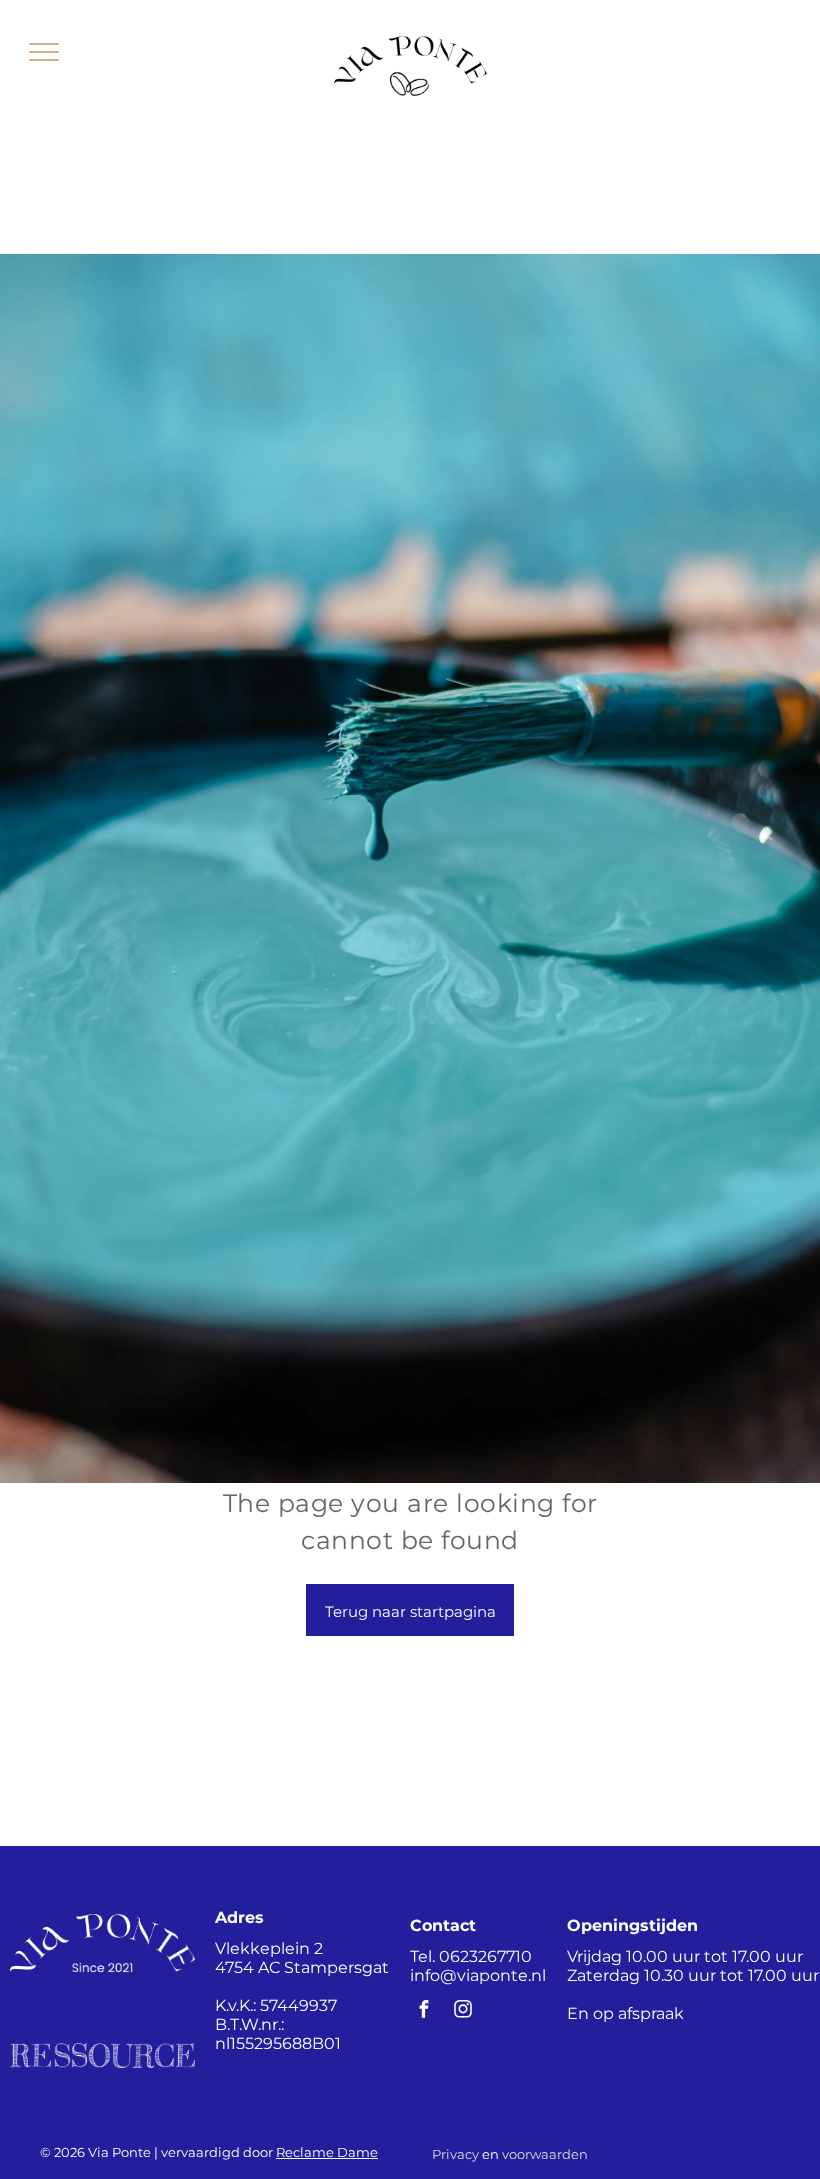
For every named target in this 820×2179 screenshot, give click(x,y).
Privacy (455, 2154)
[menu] (44, 52)
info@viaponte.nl (478, 1975)
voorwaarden (545, 2154)
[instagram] (463, 2011)
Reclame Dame (327, 2152)
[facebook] (424, 2011)
